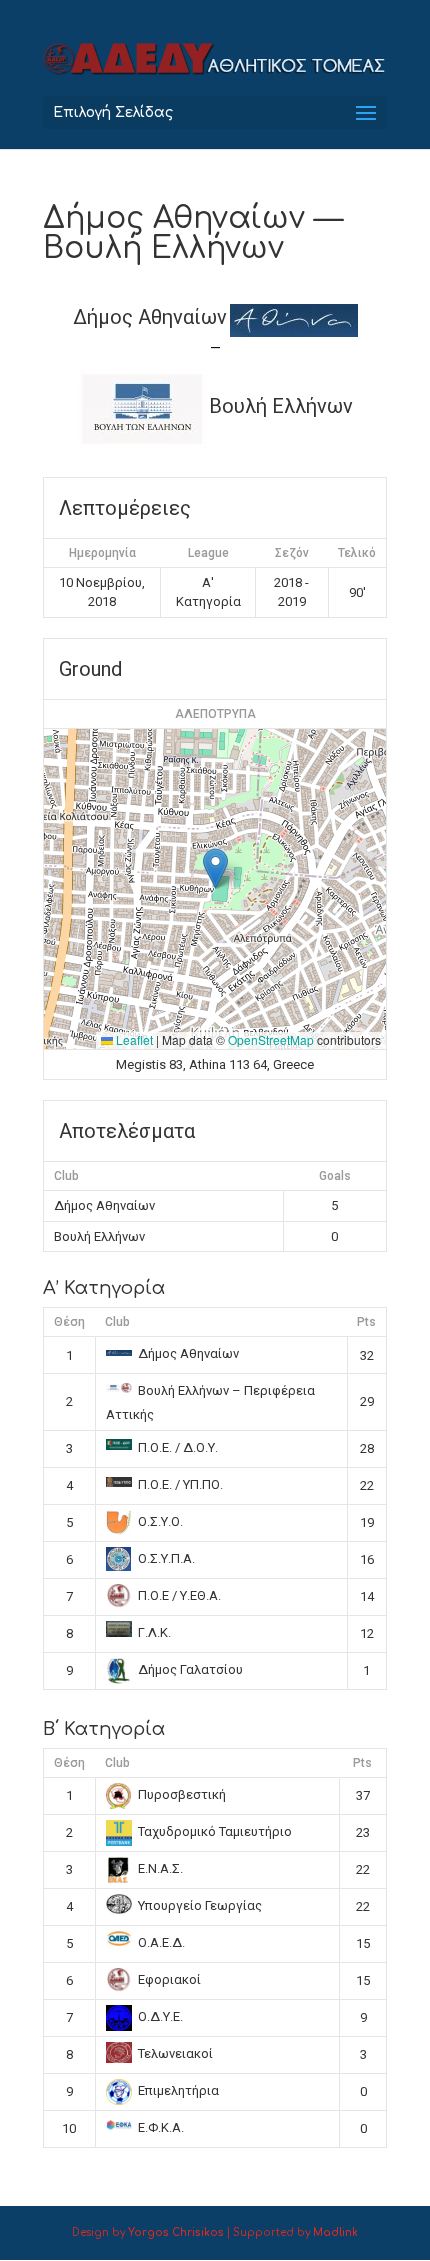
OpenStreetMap (271, 1039)
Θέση (69, 1322)
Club (117, 1322)
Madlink (335, 2232)
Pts (366, 1322)
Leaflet (133, 1039)
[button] (215, 868)
